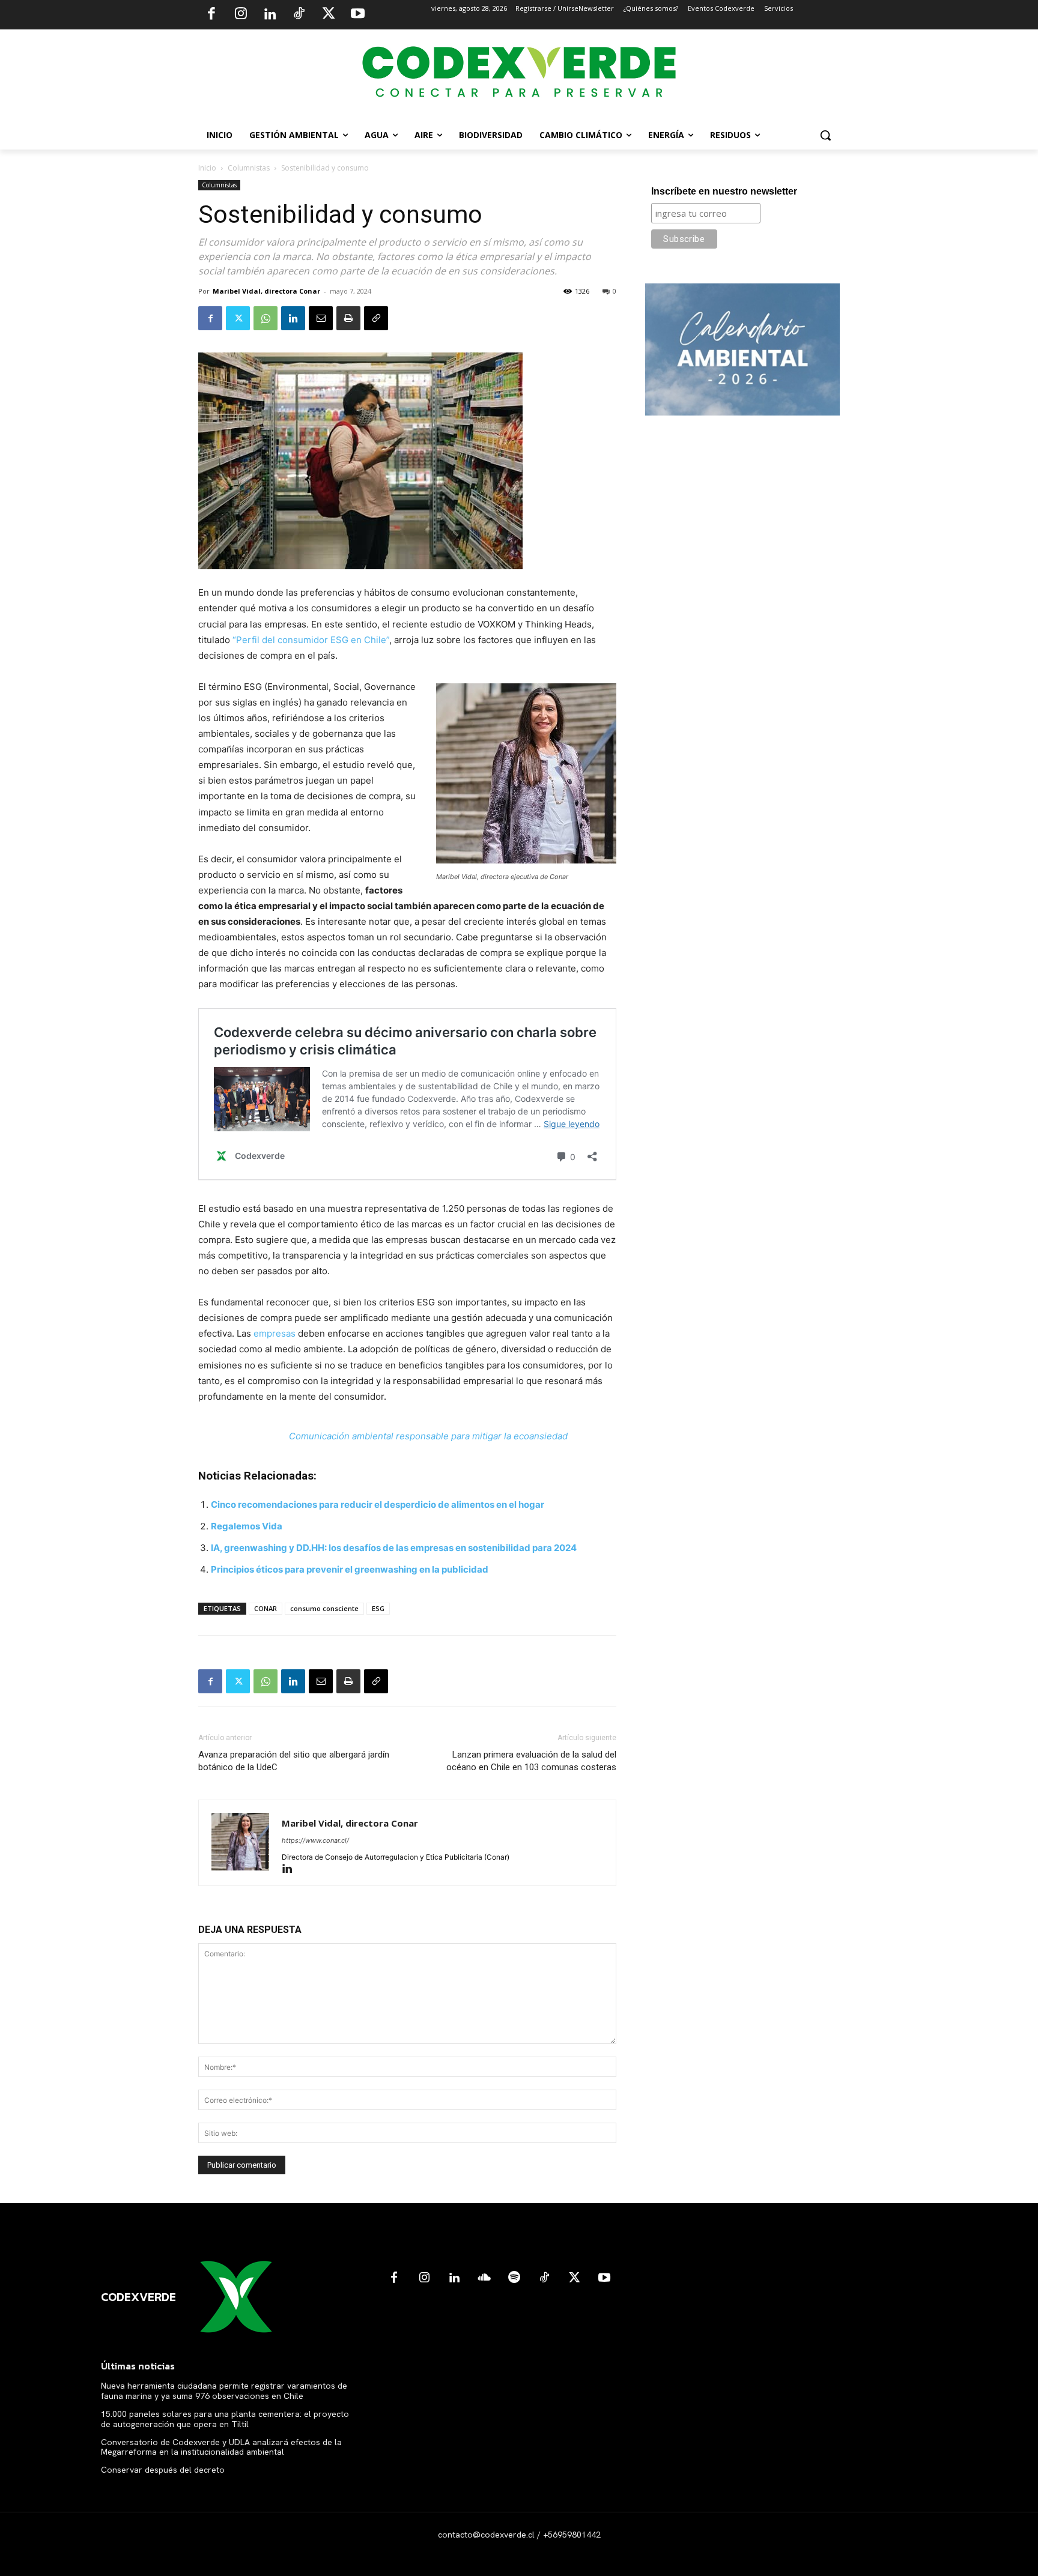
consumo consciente (324, 1608)
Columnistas (249, 168)
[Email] (321, 318)
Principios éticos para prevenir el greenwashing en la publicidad (350, 1569)
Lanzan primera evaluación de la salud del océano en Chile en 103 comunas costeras (531, 1761)
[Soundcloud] (484, 2278)
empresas (275, 1333)
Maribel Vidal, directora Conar (266, 291)
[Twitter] (329, 15)
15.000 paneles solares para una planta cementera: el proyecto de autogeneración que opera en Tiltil (225, 2419)
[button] (825, 135)
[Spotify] (514, 2278)
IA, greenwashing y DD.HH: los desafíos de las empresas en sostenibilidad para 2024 (394, 1548)
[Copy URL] (376, 318)
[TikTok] (299, 15)
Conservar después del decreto (163, 2470)
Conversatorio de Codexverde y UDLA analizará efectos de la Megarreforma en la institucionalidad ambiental (221, 2447)
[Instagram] (241, 15)
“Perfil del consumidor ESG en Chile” (311, 640)
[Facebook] (211, 15)
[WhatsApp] (266, 318)
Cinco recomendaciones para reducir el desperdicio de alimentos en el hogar (378, 1504)
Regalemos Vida (247, 1526)
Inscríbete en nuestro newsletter (724, 191)
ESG (378, 1608)
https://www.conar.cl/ (315, 1840)
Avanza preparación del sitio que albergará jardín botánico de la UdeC (294, 1761)
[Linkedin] (270, 15)
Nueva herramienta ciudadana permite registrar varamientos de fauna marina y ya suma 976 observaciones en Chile (224, 2391)
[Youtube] (357, 15)
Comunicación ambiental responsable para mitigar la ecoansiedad (428, 1436)
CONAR (266, 1608)
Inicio (207, 168)
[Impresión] (348, 318)
